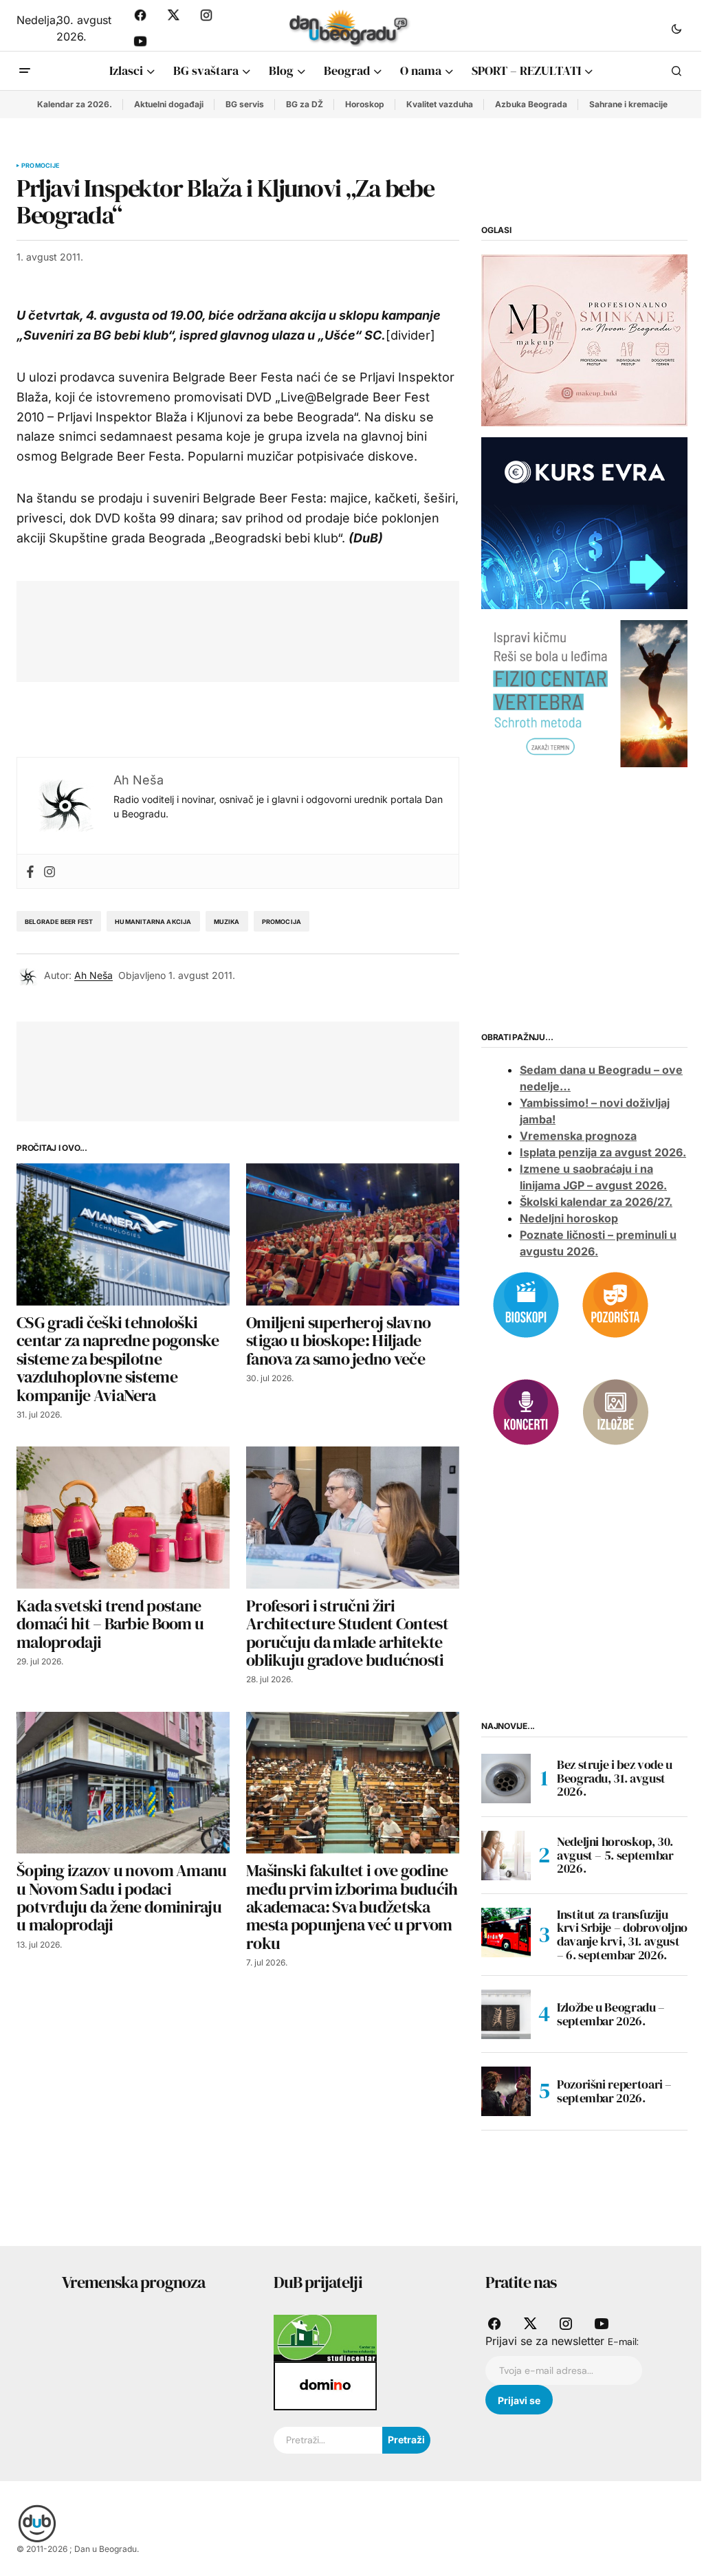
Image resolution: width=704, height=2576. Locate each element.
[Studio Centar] (325, 2337)
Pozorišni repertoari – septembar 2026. (614, 2091)
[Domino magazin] (325, 2385)
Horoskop (365, 104)
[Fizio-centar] (584, 693)
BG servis (245, 104)
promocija (282, 922)
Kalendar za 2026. (75, 104)
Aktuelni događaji (169, 104)
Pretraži (406, 2440)
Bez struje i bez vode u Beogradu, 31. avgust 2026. (615, 1778)
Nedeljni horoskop (569, 1218)
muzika (227, 922)
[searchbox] (328, 2441)
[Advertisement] (283, 628)
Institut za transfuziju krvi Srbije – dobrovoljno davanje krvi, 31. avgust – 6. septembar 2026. (622, 1935)
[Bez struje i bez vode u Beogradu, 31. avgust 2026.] (506, 1779)
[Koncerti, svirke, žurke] (526, 1411)
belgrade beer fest (59, 922)
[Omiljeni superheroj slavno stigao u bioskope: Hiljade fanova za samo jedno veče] (353, 1234)
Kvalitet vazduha (440, 104)
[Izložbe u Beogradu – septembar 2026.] (506, 2014)
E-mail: (623, 2342)
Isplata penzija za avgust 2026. (603, 1152)
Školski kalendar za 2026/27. (596, 1202)
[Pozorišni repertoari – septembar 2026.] (506, 2091)
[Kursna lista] (584, 339)
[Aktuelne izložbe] (615, 1411)
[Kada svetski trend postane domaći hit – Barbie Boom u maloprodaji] (123, 1518)
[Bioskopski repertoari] (526, 1304)
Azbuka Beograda (531, 104)
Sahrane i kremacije (628, 104)
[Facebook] (30, 871)
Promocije (41, 166)
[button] (676, 28)
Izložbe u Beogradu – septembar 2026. (611, 2014)
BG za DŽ (305, 104)
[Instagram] (49, 871)
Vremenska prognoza (578, 1136)
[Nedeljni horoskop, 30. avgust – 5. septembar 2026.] (506, 1856)
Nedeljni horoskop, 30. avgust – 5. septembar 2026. (615, 1855)
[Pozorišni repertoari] (615, 1304)
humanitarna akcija (153, 922)
